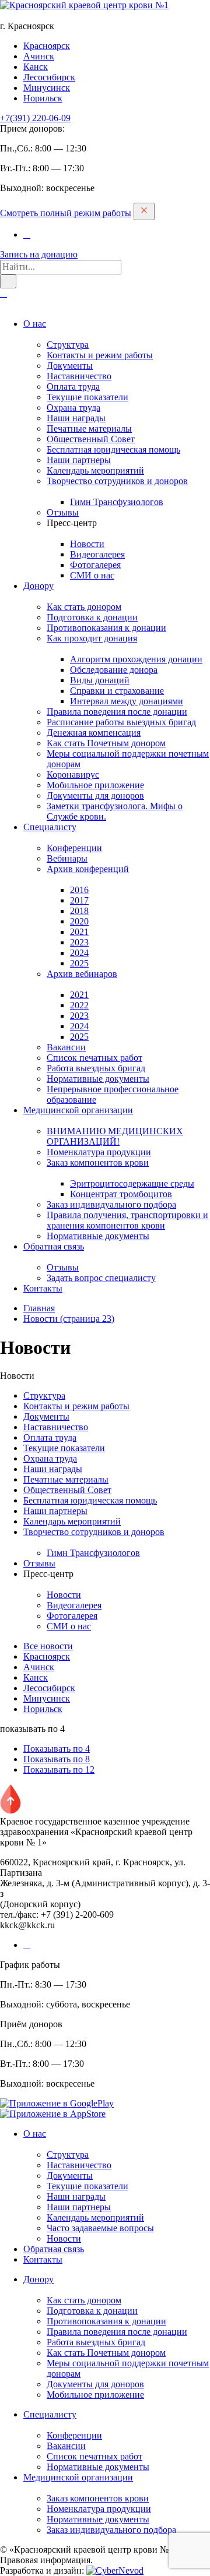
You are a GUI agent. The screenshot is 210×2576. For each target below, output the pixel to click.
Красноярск (47, 46)
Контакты (43, 1288)
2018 (79, 911)
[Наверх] (10, 1811)
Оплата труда (73, 387)
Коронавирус (73, 774)
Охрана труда (73, 407)
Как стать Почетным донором (106, 743)
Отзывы (63, 512)
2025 (79, 963)
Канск (36, 67)
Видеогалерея (97, 554)
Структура (68, 345)
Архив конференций (88, 869)
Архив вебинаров (82, 974)
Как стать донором (84, 607)
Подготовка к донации (92, 617)
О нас (35, 324)
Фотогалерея (95, 565)
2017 (79, 900)
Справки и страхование (117, 691)
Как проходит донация (92, 638)
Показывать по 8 (57, 1759)
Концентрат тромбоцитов (121, 1194)
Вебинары (67, 858)
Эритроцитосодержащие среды (132, 1183)
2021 (79, 932)
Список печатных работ (94, 1058)
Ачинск (39, 56)
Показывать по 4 (57, 1748)
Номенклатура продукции (99, 1152)
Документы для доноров (95, 795)
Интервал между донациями (127, 701)
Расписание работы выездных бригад (121, 722)
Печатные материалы (89, 428)
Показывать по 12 (59, 1769)
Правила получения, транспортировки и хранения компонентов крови (127, 1220)
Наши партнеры (79, 460)
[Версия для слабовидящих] (3, 293)
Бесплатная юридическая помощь (113, 449)
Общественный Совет (91, 439)
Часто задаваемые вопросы (100, 2228)
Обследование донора (114, 670)
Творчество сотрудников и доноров (117, 481)
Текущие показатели (87, 397)
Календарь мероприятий (95, 470)
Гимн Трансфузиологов (117, 502)
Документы (70, 366)
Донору (38, 586)
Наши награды (76, 418)
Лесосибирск (49, 77)
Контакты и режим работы (100, 355)
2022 (79, 1005)
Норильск (43, 98)
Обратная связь (54, 1246)
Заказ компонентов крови (98, 1162)
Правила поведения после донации (117, 712)
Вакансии (66, 1047)
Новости (87, 544)
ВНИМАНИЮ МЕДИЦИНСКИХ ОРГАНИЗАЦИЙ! (115, 1136)
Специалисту (50, 827)
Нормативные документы (98, 1079)
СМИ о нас (92, 575)
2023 (79, 942)
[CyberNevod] (115, 2570)
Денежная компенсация (94, 733)
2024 (79, 953)
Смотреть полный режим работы (66, 213)
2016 (79, 890)
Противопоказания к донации (106, 628)
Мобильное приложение (95, 785)
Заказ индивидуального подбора (111, 1204)
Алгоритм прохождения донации (136, 659)
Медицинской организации (78, 1110)
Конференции (74, 848)
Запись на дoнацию (39, 254)
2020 (79, 921)
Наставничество (79, 376)
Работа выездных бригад (96, 1068)
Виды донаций (100, 680)
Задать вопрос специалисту (101, 1278)
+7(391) (35, 118)
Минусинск (47, 88)
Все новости (48, 1646)
